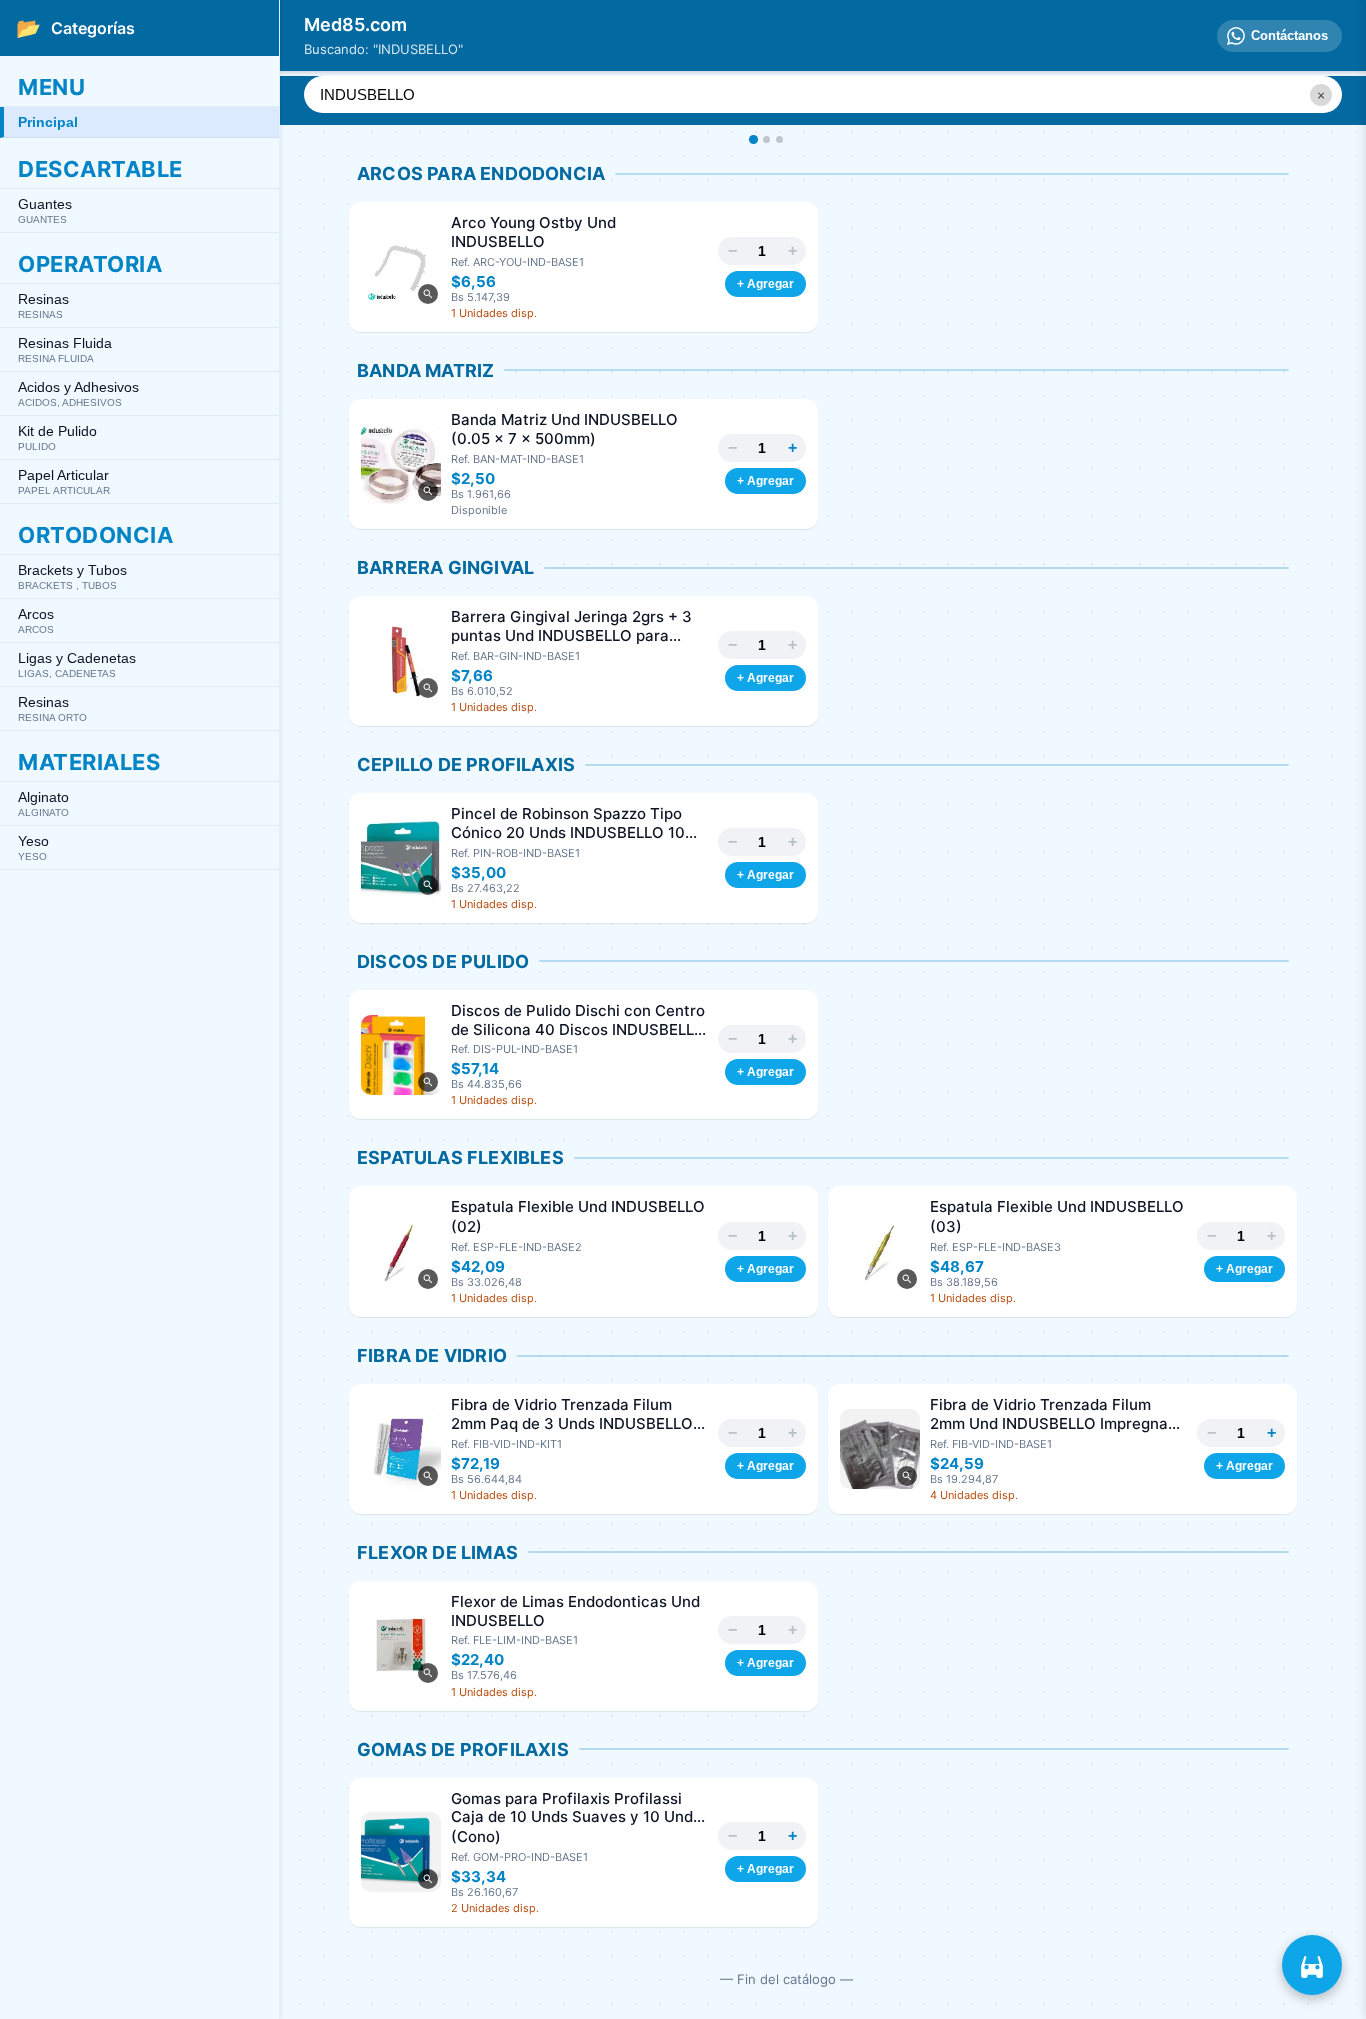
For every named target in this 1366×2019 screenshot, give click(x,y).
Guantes (45, 210)
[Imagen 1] (752, 139)
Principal (48, 122)
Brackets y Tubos (72, 576)
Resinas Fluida (65, 349)
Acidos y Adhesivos (78, 393)
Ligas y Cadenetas (77, 664)
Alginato (43, 803)
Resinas (43, 305)
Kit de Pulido (57, 437)
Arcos (36, 620)
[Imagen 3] (779, 139)
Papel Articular (64, 481)
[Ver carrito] (1312, 1965)
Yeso (33, 847)
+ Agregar (765, 284)
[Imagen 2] (766, 139)
